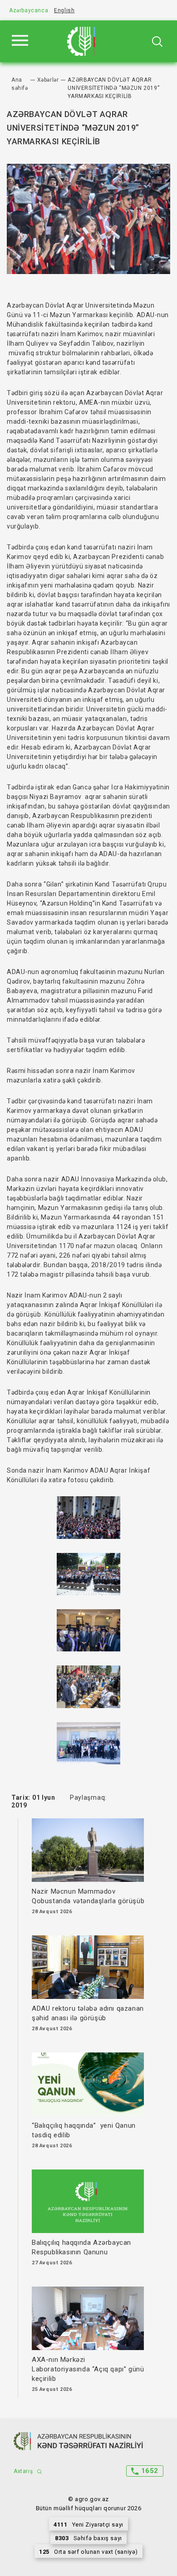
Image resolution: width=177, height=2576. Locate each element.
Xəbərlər (48, 80)
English (64, 10)
